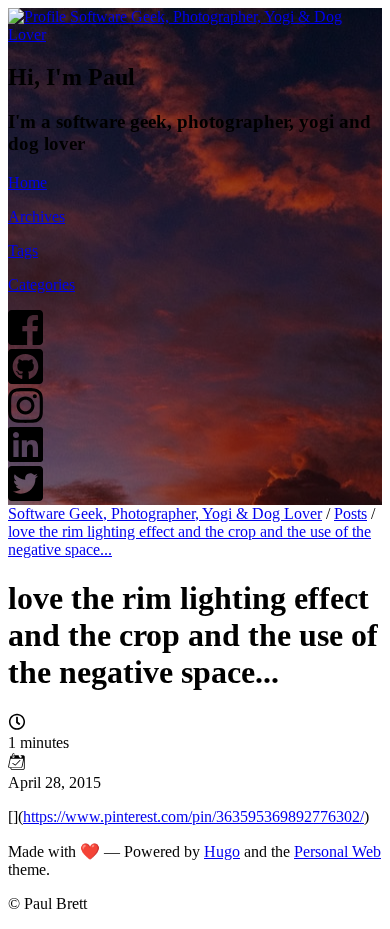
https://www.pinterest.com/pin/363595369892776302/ (193, 816)
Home (27, 182)
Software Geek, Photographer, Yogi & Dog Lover (165, 513)
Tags (23, 250)
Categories (41, 284)
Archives (36, 216)
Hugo (222, 851)
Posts (350, 513)
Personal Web (337, 851)
